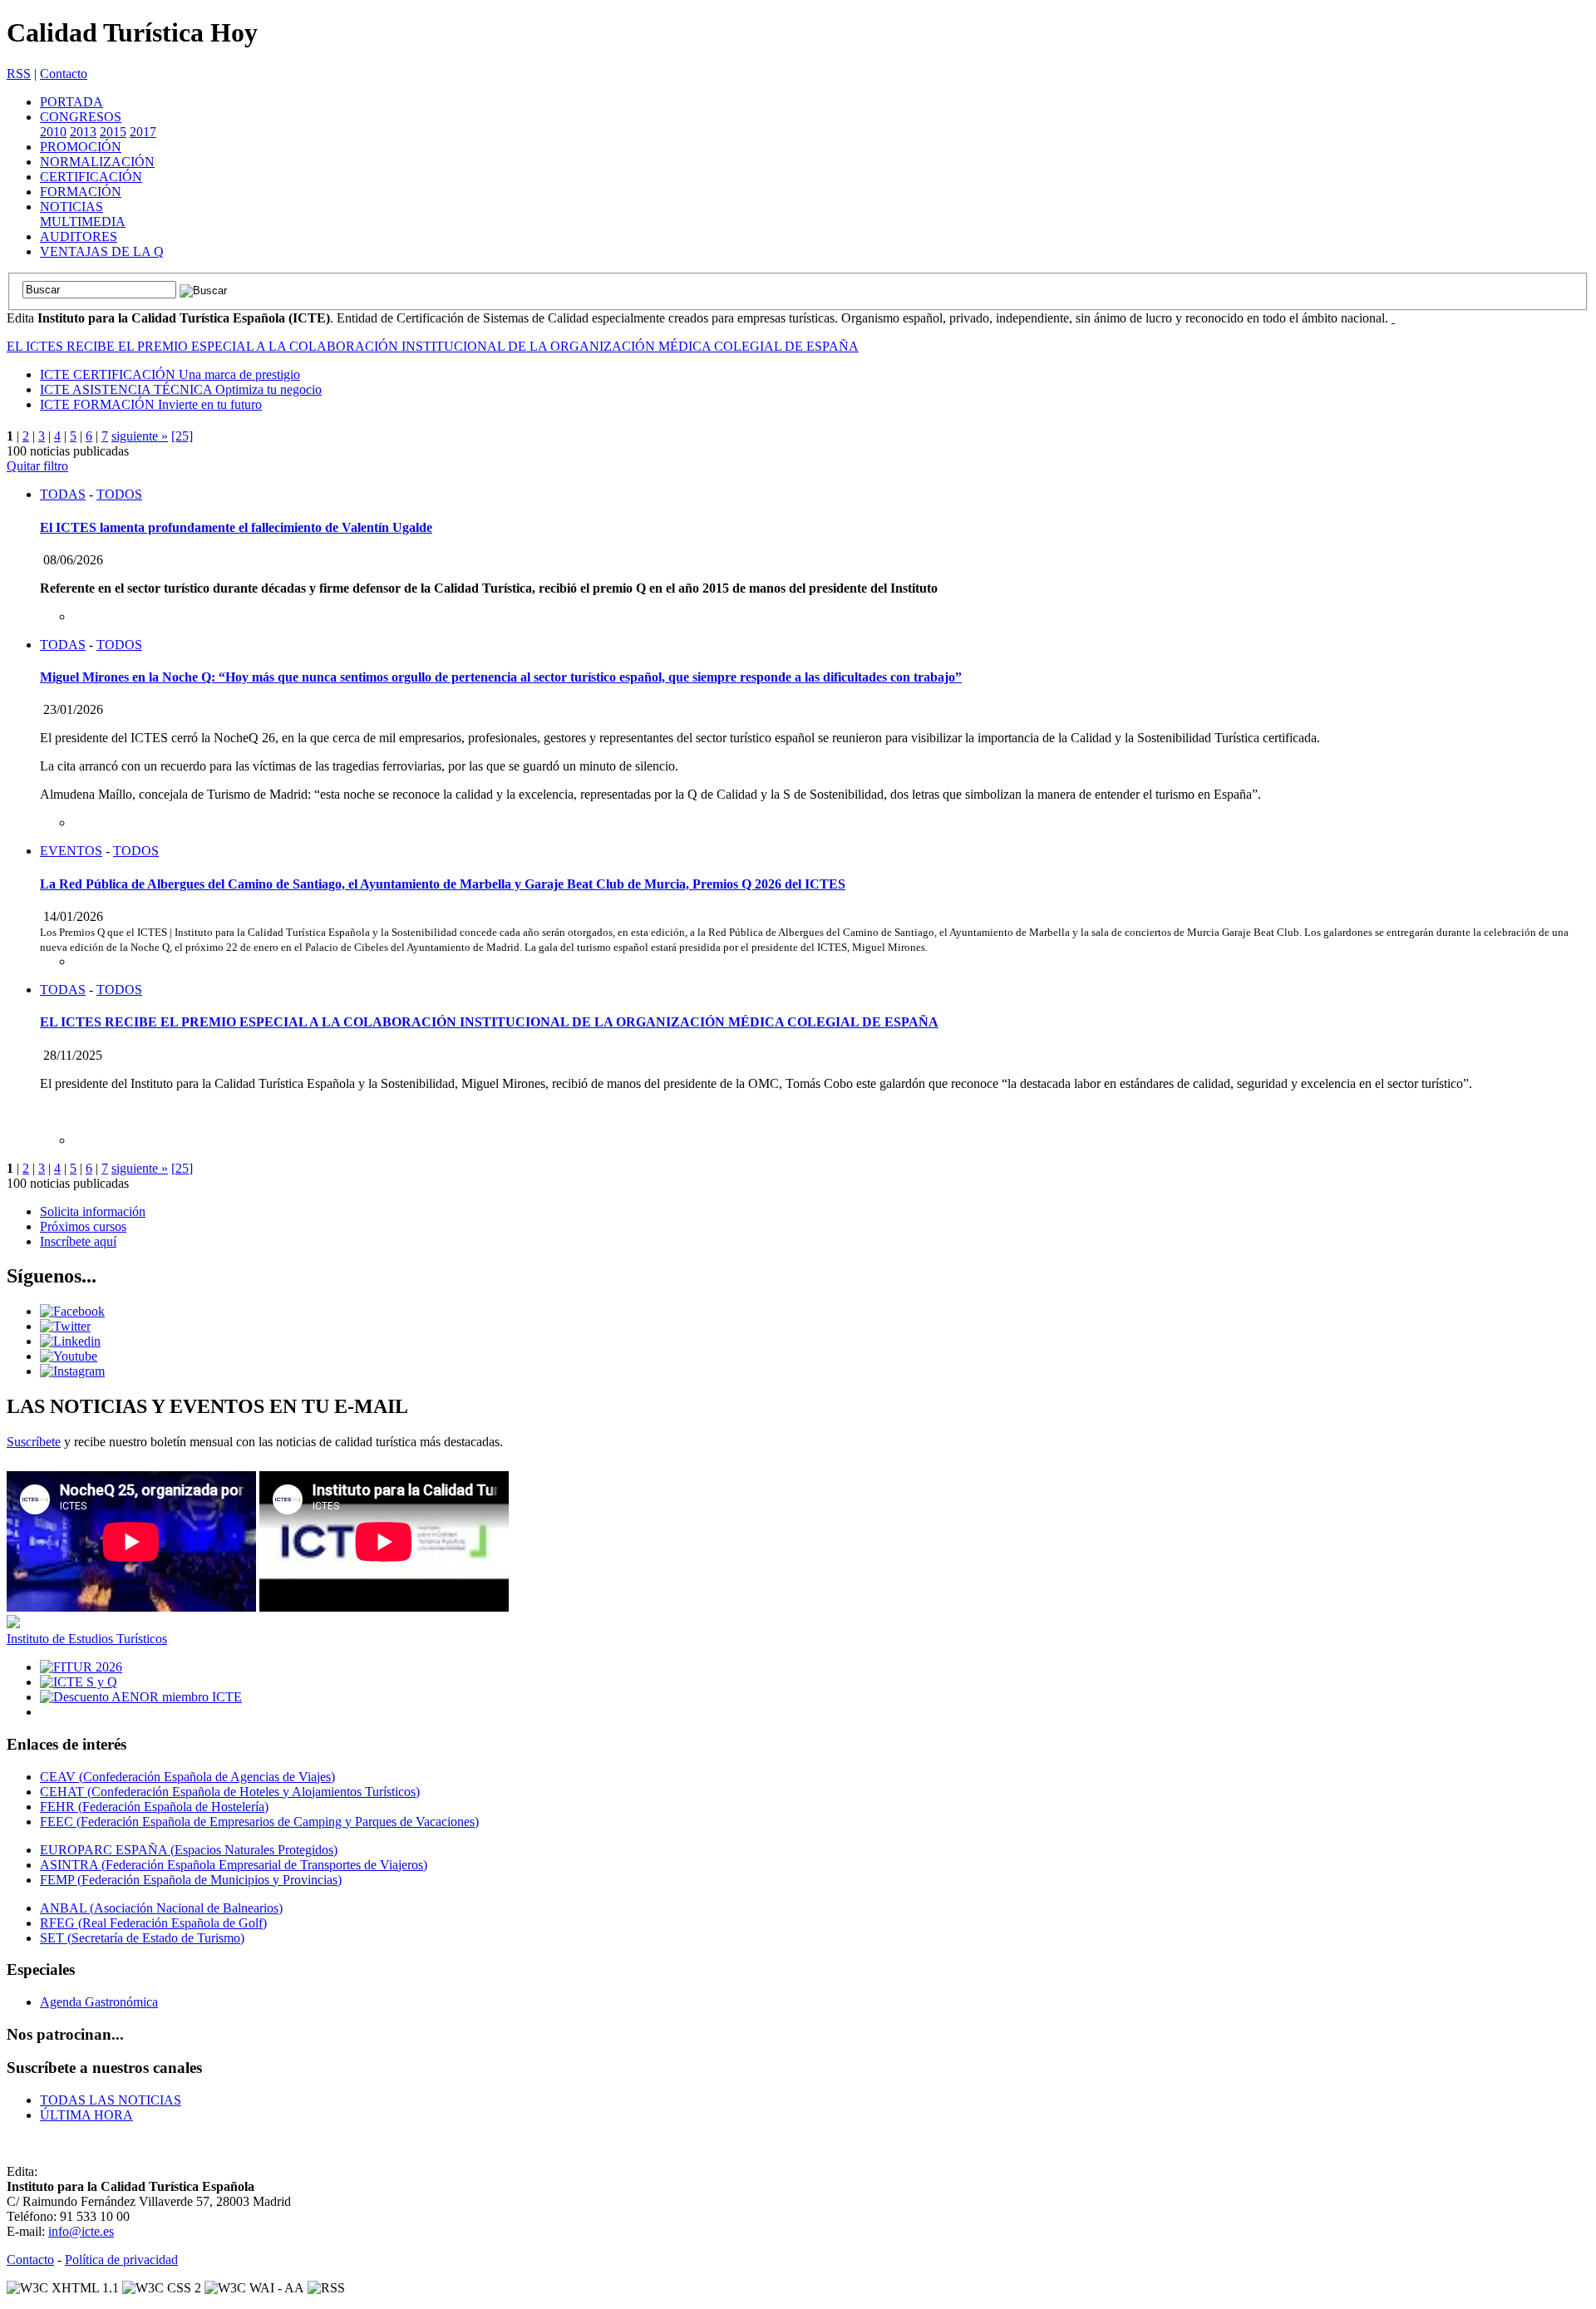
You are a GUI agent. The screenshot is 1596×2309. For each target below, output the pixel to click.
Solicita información (93, 1211)
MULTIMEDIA (83, 222)
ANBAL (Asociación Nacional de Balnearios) (161, 1908)
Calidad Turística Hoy (132, 32)
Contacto (64, 74)
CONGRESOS (81, 117)
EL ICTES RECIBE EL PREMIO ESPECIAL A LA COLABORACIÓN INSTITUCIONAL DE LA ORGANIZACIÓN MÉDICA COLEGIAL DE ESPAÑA (433, 346)
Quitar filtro (37, 466)
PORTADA (71, 102)
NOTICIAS (71, 207)
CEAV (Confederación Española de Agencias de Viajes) (187, 1777)
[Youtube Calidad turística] (69, 1356)
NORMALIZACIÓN (97, 162)
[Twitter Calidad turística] (65, 1326)
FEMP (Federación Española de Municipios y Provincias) (191, 1880)
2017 (143, 132)
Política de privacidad (121, 2260)
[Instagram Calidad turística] (72, 1371)
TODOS (119, 494)
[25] (182, 436)
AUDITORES (79, 236)
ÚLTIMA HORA (86, 2115)
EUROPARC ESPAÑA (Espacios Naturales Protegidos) (189, 1850)
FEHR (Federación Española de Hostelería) (154, 1807)
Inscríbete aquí (78, 1241)
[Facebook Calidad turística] (72, 1311)
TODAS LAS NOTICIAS (111, 2100)
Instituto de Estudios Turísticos (87, 1639)
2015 (113, 132)
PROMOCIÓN (81, 147)
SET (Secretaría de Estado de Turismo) (142, 1938)
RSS (19, 74)
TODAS (63, 494)
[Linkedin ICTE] (70, 1341)
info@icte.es (81, 2231)
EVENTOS (71, 851)
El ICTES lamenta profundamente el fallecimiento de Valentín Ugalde (236, 527)
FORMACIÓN (81, 192)
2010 (53, 132)
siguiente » (140, 436)
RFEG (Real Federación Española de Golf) (153, 1923)
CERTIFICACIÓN (91, 177)
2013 (83, 132)
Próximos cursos (83, 1226)
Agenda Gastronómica (99, 2002)
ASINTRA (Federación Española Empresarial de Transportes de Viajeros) (234, 1865)
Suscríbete (34, 1442)
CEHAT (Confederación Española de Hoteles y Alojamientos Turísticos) (230, 1792)
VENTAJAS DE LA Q (102, 251)
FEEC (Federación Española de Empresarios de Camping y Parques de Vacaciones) (259, 1822)
